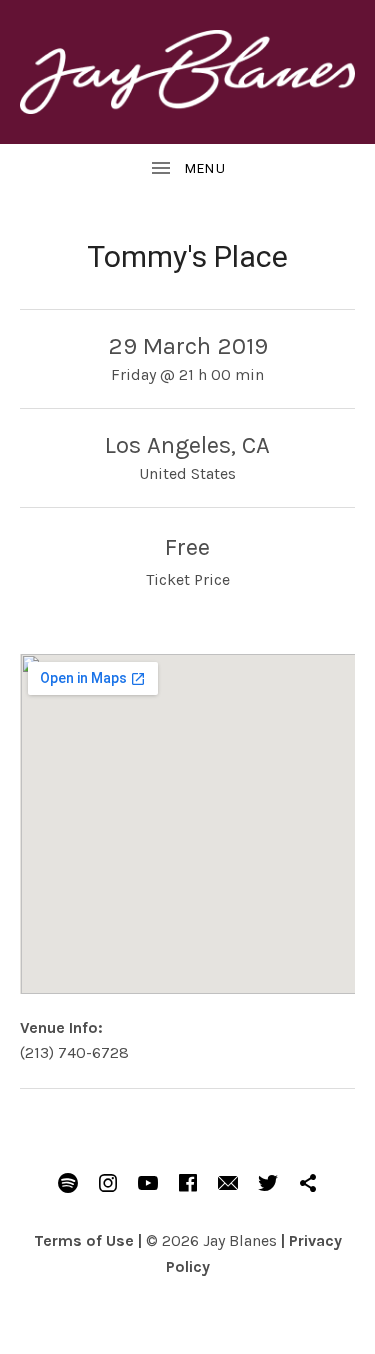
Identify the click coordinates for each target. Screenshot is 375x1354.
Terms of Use (84, 1240)
